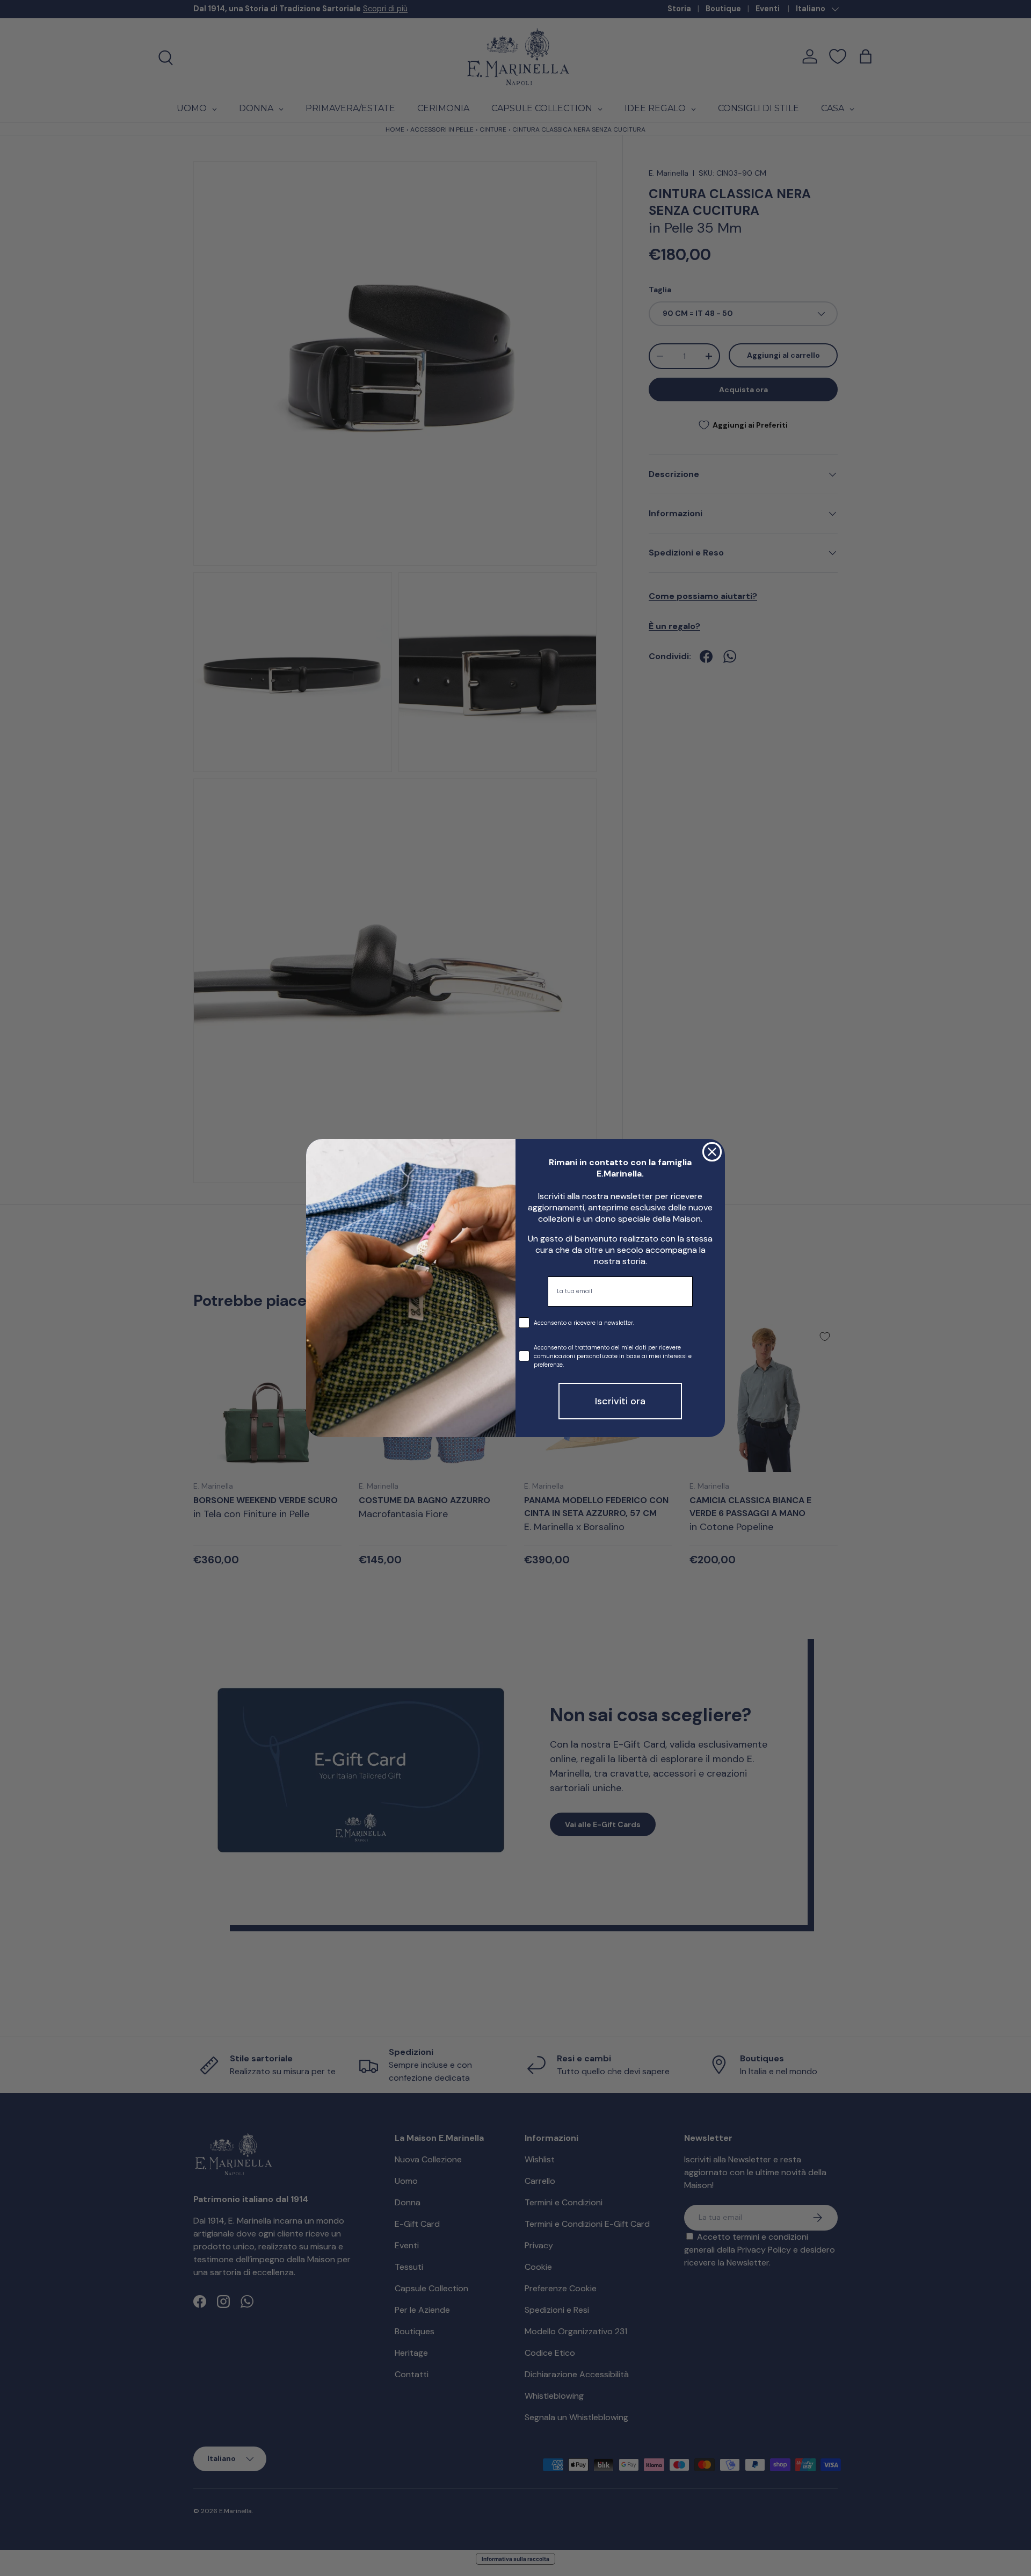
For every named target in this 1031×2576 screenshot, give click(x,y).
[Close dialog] (712, 1152)
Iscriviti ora (620, 1401)
